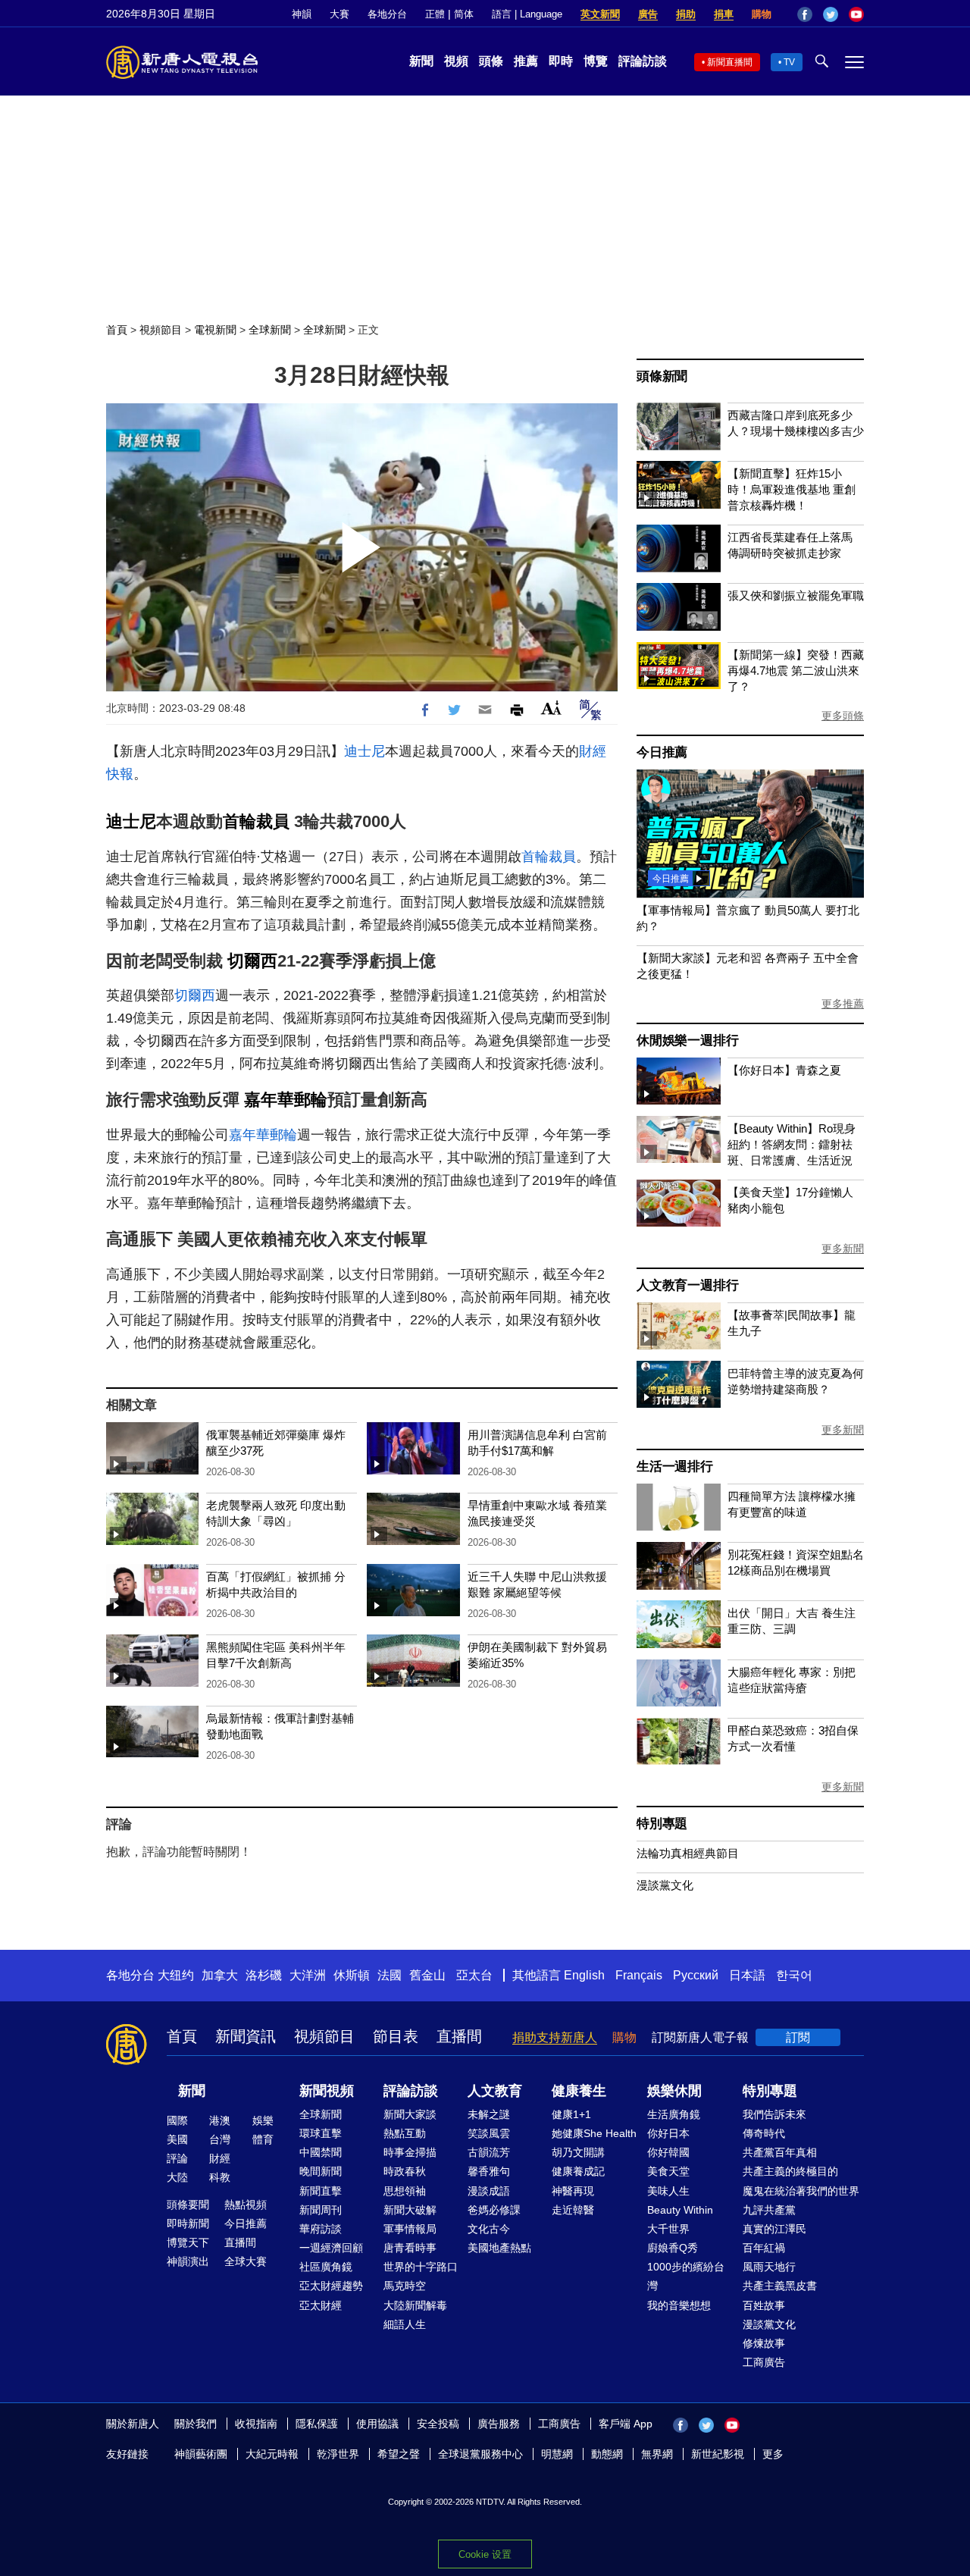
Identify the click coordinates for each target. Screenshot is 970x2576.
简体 (464, 14)
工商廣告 (764, 2362)
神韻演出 (188, 2261)
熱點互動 (405, 2133)
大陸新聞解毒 (415, 2305)
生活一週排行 (675, 1467)
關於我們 (196, 2424)
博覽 (596, 61)
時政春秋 (405, 2171)
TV (789, 62)
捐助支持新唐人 (555, 2037)
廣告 (648, 14)
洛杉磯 (264, 1975)
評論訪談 (643, 61)
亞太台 (474, 1975)
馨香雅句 (489, 2171)
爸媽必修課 (494, 2210)
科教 (220, 2177)
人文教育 (495, 2091)
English (584, 1975)
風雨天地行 (769, 2267)
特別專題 (662, 1824)
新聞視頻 (327, 2091)
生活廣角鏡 (674, 2114)
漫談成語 (489, 2191)
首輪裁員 (256, 821)
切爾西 (252, 961)
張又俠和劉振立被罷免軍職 (796, 595)
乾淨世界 (338, 2454)
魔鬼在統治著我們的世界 (801, 2191)
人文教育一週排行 (687, 1285)
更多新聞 (843, 1249)
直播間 (459, 2036)
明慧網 (557, 2454)
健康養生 (579, 2091)
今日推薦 (662, 752)
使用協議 (377, 2424)
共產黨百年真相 (780, 2152)
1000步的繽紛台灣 (686, 2276)
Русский (696, 1975)
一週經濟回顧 (331, 2248)
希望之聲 (399, 2454)
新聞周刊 (321, 2210)
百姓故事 (764, 2305)
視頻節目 (161, 330)
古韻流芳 (489, 2152)
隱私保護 (317, 2424)
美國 (177, 2139)
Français (639, 1975)
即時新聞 (188, 2223)
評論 (177, 2158)
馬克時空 (405, 2286)
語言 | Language (527, 14)
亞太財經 (321, 2305)
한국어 (794, 1975)
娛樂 (263, 2120)
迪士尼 (365, 751)
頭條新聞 (662, 376)
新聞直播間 (730, 62)
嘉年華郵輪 (286, 1100)
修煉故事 (764, 2343)
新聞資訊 (246, 2036)
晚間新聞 (321, 2171)
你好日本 (668, 2133)
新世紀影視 (718, 2454)
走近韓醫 (573, 2210)
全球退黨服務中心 (480, 2454)
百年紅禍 (764, 2248)
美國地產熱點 (499, 2248)
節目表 (396, 2036)
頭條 (491, 61)
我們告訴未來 (774, 2114)
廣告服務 (499, 2424)
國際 (177, 2120)
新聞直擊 (321, 2191)
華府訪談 (321, 2229)
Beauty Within (680, 2210)
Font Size (551, 708)
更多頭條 (843, 716)
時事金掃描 (410, 2152)
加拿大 (220, 1975)
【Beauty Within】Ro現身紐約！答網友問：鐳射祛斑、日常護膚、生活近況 (792, 1144)
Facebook (805, 14)
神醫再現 (573, 2191)
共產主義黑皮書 (780, 2286)
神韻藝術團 (201, 2454)
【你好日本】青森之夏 (784, 1070)
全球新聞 (270, 330)
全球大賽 (246, 2261)
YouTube (856, 14)
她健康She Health (594, 2133)
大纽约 (176, 1975)
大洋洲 (308, 1975)
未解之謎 (489, 2114)
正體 (435, 14)
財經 (220, 2158)
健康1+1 (571, 2114)
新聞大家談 (410, 2114)
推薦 (526, 61)
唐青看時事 (410, 2248)
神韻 (302, 14)
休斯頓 (352, 1975)
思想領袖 (405, 2191)
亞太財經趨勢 (331, 2286)
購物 (762, 14)
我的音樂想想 (679, 2305)
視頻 (456, 61)
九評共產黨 (769, 2210)
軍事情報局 (410, 2229)
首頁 (117, 330)
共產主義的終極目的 (790, 2171)
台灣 (220, 2139)
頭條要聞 (188, 2205)
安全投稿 (438, 2424)
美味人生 (668, 2191)
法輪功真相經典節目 (688, 1853)
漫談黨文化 (665, 1885)
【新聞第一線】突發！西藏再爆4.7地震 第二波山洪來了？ (796, 671)
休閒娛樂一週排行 (687, 1040)
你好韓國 (668, 2152)
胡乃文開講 (578, 2152)
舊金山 (427, 1975)
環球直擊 (321, 2133)
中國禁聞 (321, 2152)
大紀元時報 (272, 2454)
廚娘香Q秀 (673, 2248)
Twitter (831, 14)
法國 (390, 1975)
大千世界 (668, 2229)
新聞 (421, 61)
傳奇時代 (764, 2133)
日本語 (747, 1975)
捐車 (724, 14)
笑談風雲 (489, 2133)
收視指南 (256, 2424)
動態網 (607, 2454)
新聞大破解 (410, 2210)
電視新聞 (215, 330)
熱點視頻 (246, 2205)
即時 (561, 61)
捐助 (686, 14)
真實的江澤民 (774, 2229)
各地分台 (387, 14)
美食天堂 (668, 2171)
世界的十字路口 (421, 2267)
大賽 (339, 14)
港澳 (220, 2120)
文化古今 (489, 2229)
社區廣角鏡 (326, 2267)
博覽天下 (188, 2242)
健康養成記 (578, 2171)
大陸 (177, 2177)
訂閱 (798, 2037)
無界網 (657, 2454)
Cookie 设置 (485, 2554)
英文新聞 (600, 14)
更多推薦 (843, 1004)
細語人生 (405, 2324)
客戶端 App (626, 2424)
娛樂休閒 (674, 2091)
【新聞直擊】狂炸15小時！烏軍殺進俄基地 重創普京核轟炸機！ (792, 489)
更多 (773, 2454)
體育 (263, 2139)
